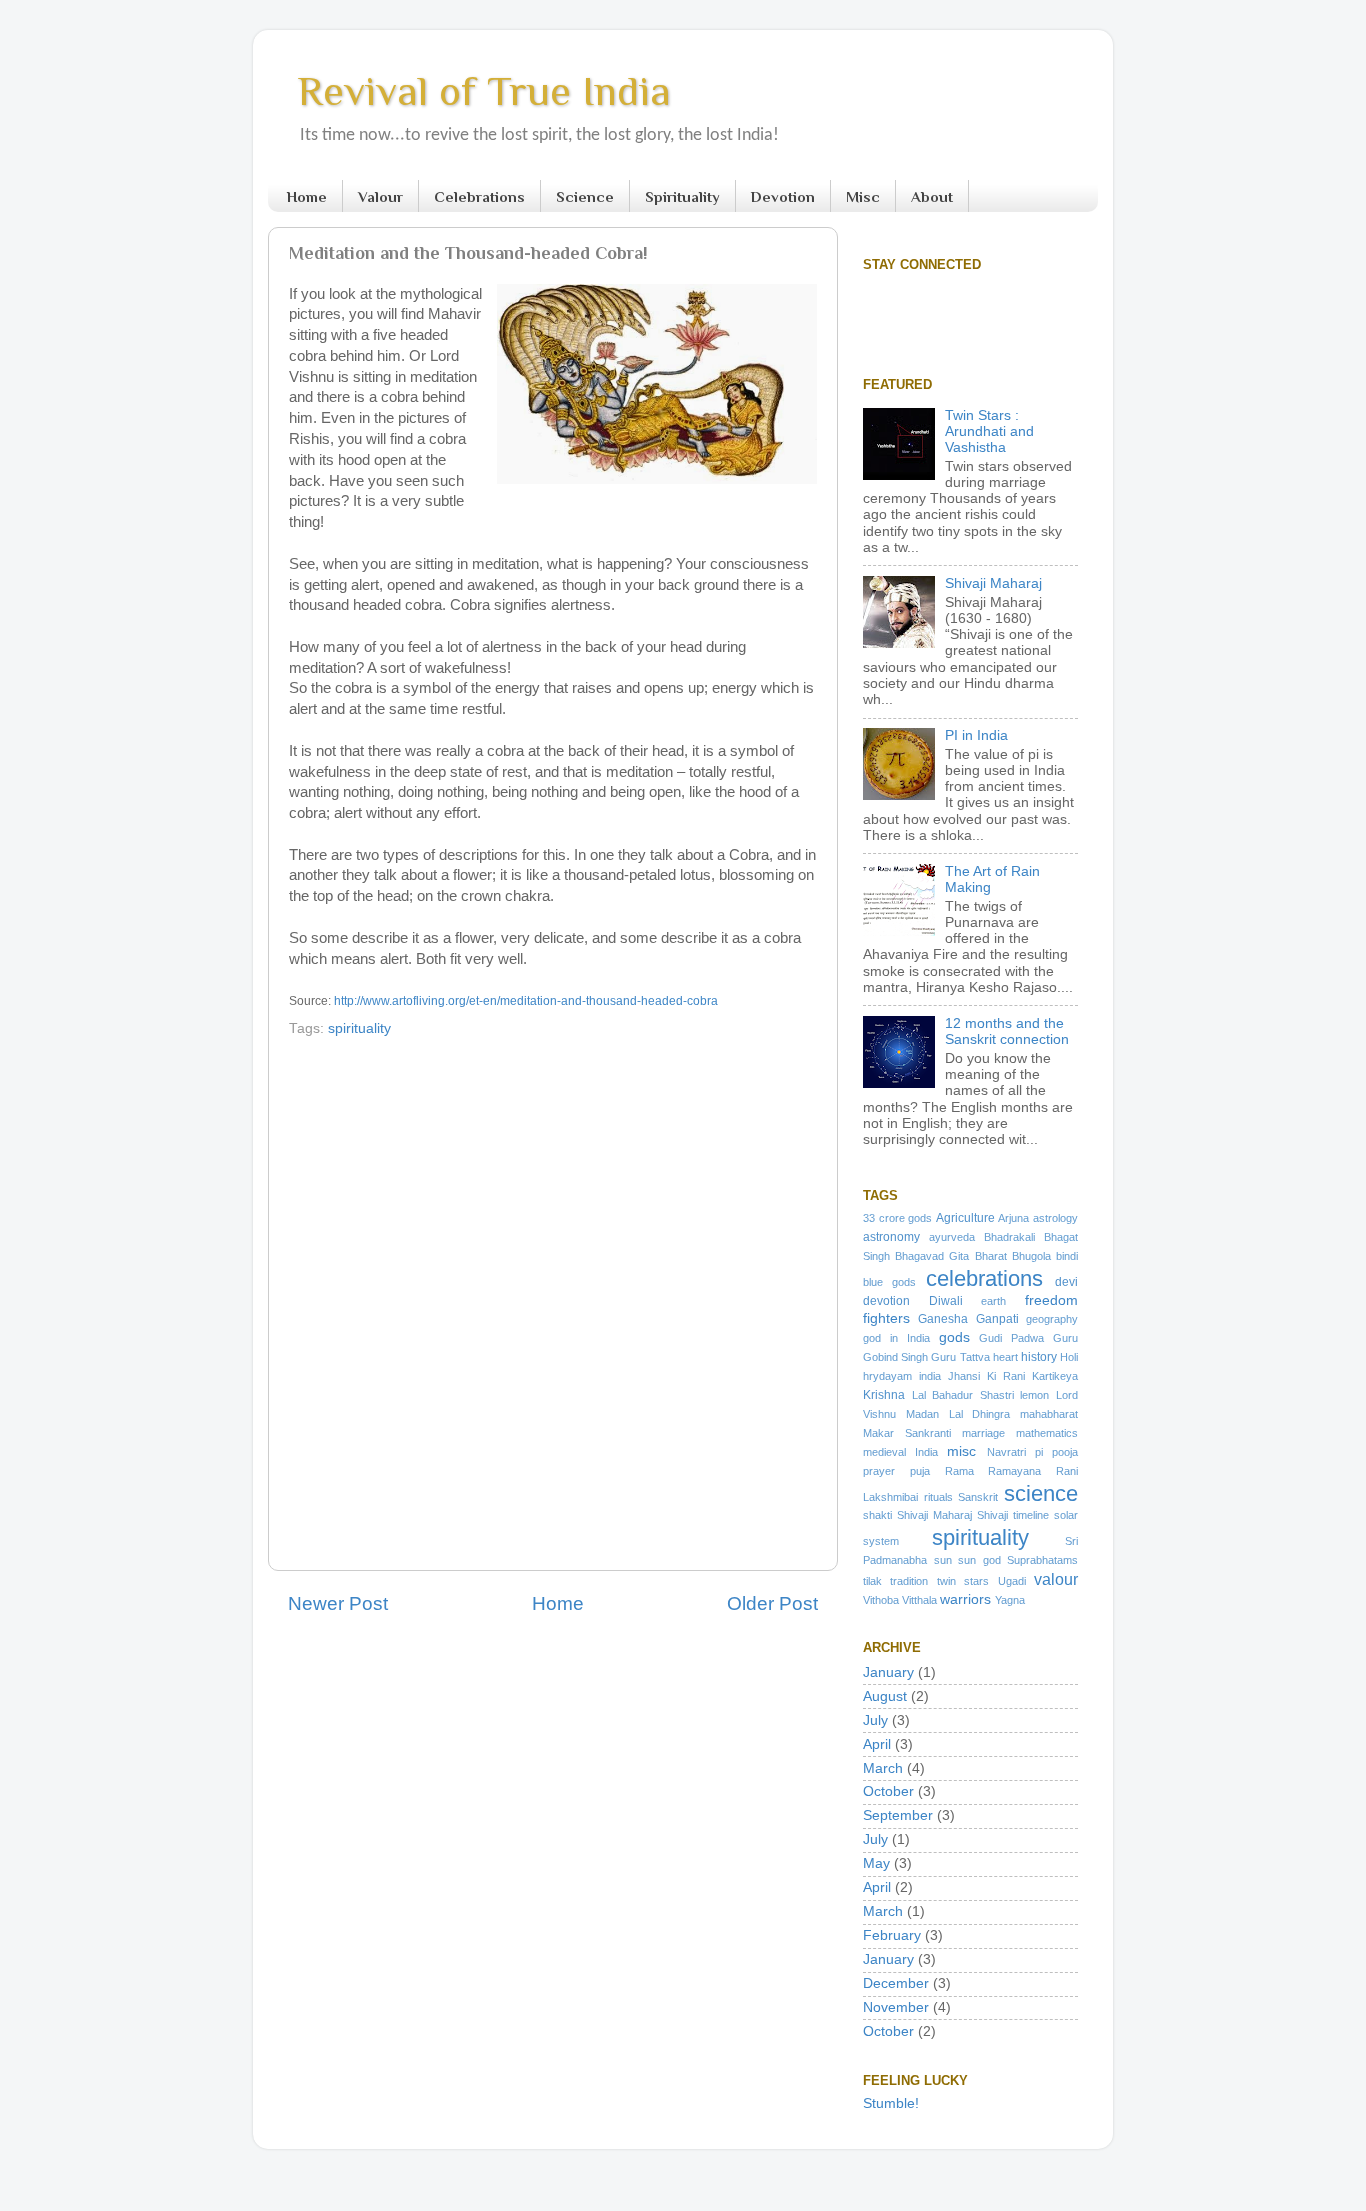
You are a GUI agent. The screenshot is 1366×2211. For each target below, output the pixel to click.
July (875, 1720)
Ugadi (1012, 1581)
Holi (1069, 1357)
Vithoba (881, 1600)
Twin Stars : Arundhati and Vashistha (989, 431)
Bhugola (1031, 1256)
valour (1056, 1579)
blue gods (889, 1282)
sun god (979, 1560)
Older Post (772, 1603)
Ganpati (997, 1319)
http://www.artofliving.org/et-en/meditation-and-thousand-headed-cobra (526, 1001)
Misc (863, 196)
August (885, 1696)
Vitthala (919, 1600)
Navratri (1006, 1452)
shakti (877, 1515)
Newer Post (338, 1603)
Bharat (991, 1256)
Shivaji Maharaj (993, 583)
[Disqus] (553, 1299)
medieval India (900, 1452)
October (888, 1791)
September (898, 1815)
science (1041, 1493)
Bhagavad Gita (932, 1256)
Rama (959, 1471)
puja (920, 1471)
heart (1005, 1357)
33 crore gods (897, 1218)
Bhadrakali (1009, 1237)
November (896, 2007)
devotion (886, 1301)
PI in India (976, 735)
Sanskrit (978, 1497)
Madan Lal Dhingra (958, 1414)
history (1039, 1357)
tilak (872, 1581)
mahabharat (1049, 1414)
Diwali (946, 1301)
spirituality (359, 1028)
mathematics (1047, 1433)
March (883, 1768)
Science (585, 196)
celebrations (984, 1278)
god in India (896, 1338)
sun (943, 1560)
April (877, 1744)
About (932, 196)
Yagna (1010, 1600)
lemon (1034, 1395)
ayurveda (952, 1237)
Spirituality (682, 196)
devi (1066, 1282)
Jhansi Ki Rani (986, 1376)
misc (961, 1451)
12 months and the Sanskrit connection (1007, 1031)
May (876, 1863)
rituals (938, 1497)
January (888, 1672)
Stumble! (891, 2103)
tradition (909, 1581)
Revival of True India (484, 90)
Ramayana (1014, 1471)
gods (954, 1337)
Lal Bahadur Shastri (963, 1395)
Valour (380, 196)
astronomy (891, 1237)
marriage (983, 1433)
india (930, 1376)
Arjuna (1013, 1218)
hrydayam (887, 1376)
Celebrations (479, 196)
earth (993, 1301)
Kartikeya (1055, 1376)
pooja (1065, 1452)
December (896, 1983)
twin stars (963, 1581)
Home (307, 196)
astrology (1055, 1218)
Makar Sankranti (907, 1433)
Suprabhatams (1042, 1560)
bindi (1067, 1256)
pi (1039, 1452)
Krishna (884, 1395)
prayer (879, 1471)
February (892, 1935)
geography (1052, 1319)
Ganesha (943, 1319)
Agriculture (965, 1218)
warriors (965, 1599)
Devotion (783, 196)
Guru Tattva (960, 1357)
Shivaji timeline (1013, 1515)
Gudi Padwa (1011, 1338)
